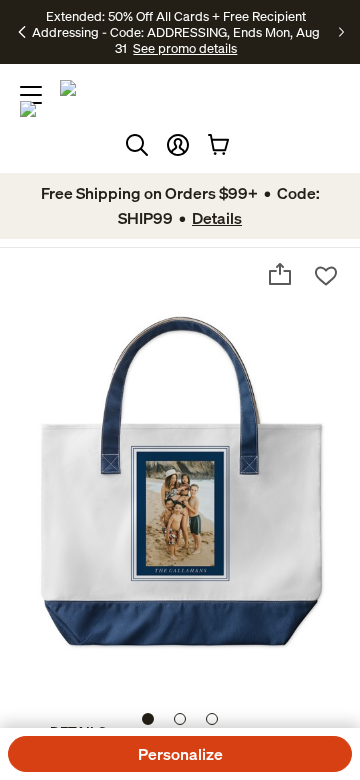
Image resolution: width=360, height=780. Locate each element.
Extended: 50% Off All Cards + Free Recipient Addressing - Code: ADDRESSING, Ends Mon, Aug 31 (176, 32)
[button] (178, 145)
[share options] (280, 274)
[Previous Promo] (23, 32)
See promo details (185, 48)
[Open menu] (31, 95)
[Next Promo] (341, 32)
